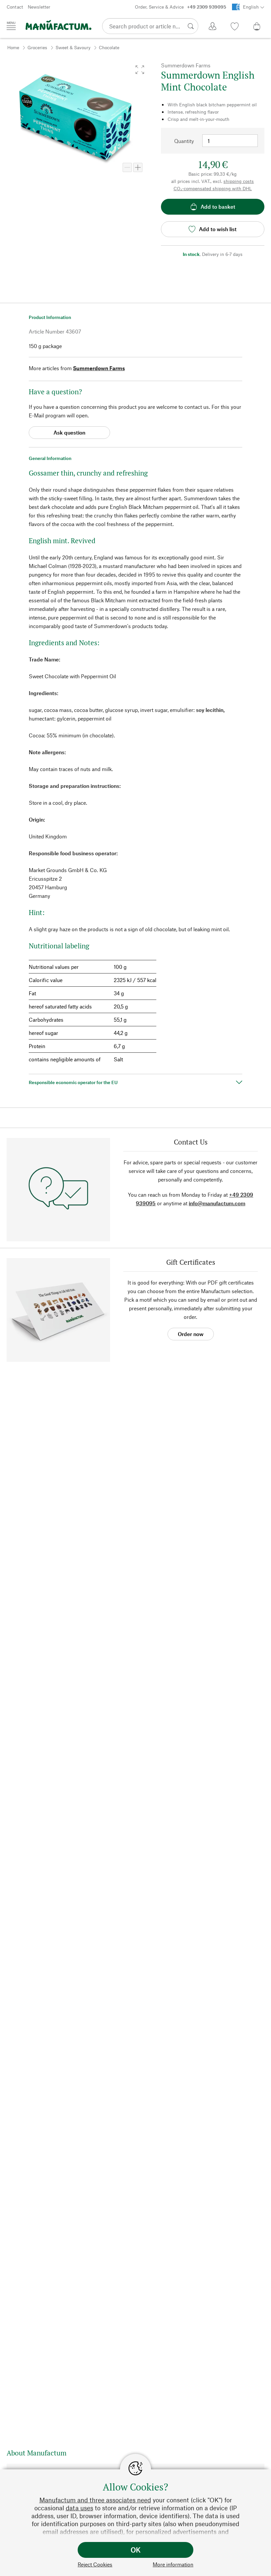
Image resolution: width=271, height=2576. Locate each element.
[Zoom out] (127, 167)
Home (13, 47)
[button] (140, 70)
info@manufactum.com (217, 1203)
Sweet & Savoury (73, 47)
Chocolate (109, 47)
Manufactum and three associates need (95, 2500)
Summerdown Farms (99, 368)
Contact (15, 7)
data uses (79, 2508)
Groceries (37, 47)
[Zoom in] (138, 167)
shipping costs (239, 181)
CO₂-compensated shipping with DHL (213, 188)
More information (173, 2564)
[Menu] (11, 26)
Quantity (184, 141)
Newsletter (39, 7)
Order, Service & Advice (180, 7)
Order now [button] (191, 1334)
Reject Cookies (95, 2564)
